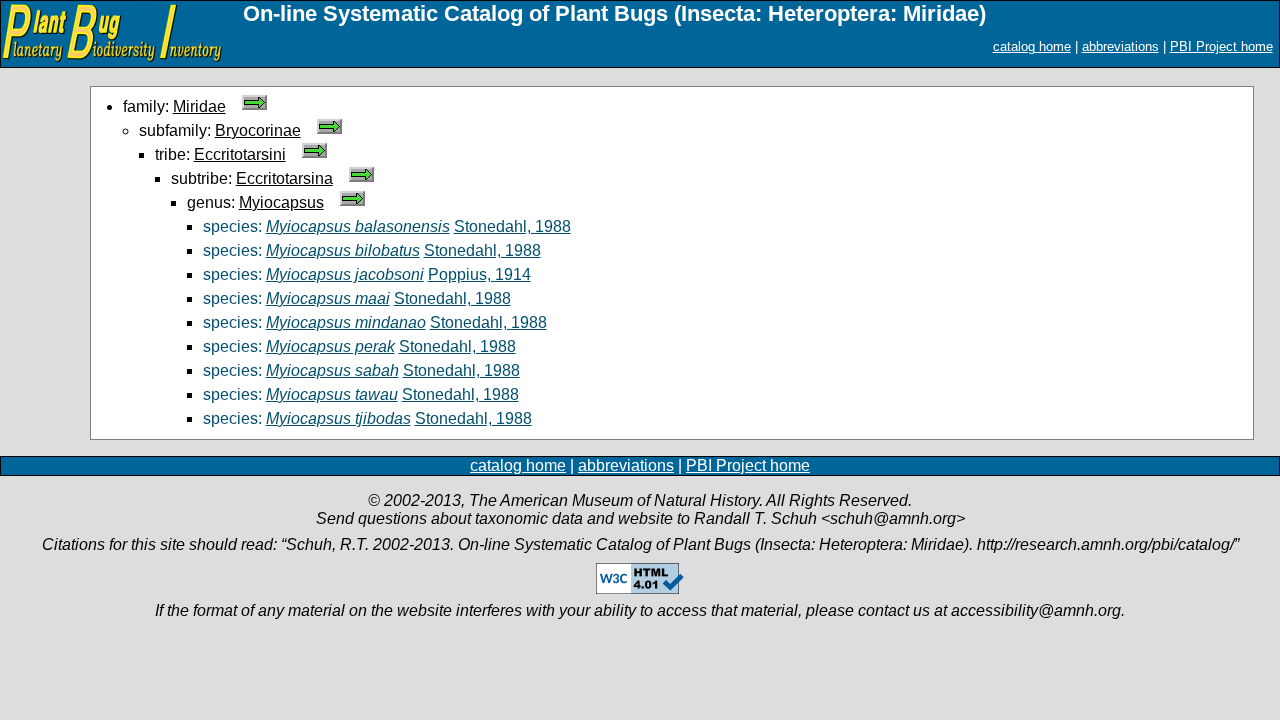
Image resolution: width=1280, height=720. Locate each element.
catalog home (1032, 46)
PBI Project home (1221, 46)
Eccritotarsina (284, 178)
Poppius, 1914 (479, 274)
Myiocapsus (281, 202)
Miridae (199, 106)
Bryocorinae (258, 130)
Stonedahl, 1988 (512, 226)
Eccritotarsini (240, 154)
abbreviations (1120, 46)
